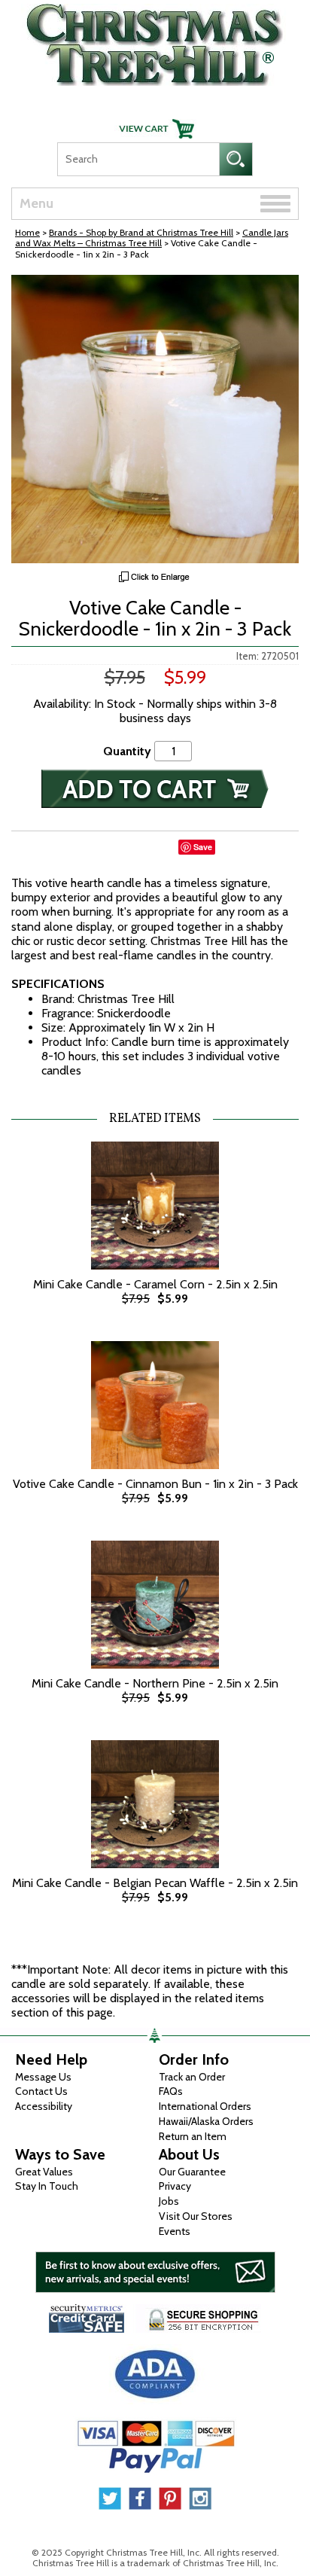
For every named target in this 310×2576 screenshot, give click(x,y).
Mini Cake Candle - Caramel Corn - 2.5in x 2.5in (155, 1284)
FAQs (171, 2091)
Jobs (169, 2201)
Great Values (44, 2172)
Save (203, 847)
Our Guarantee (192, 2172)
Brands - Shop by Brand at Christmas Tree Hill (141, 232)
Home (27, 232)
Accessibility (44, 2106)
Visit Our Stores (196, 2216)
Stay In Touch (47, 2186)
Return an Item (193, 2136)
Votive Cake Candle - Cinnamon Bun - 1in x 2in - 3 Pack (155, 1484)
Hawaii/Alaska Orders (206, 2121)
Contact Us (41, 2091)
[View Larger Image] (155, 419)
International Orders (205, 2106)
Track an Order (192, 2077)
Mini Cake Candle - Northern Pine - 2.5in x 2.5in (155, 1683)
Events (175, 2231)
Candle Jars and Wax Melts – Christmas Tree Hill (152, 238)
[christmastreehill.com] (155, 41)
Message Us (43, 2077)
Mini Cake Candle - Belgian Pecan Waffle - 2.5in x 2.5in (155, 1883)
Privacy (175, 2186)
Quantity (127, 751)
